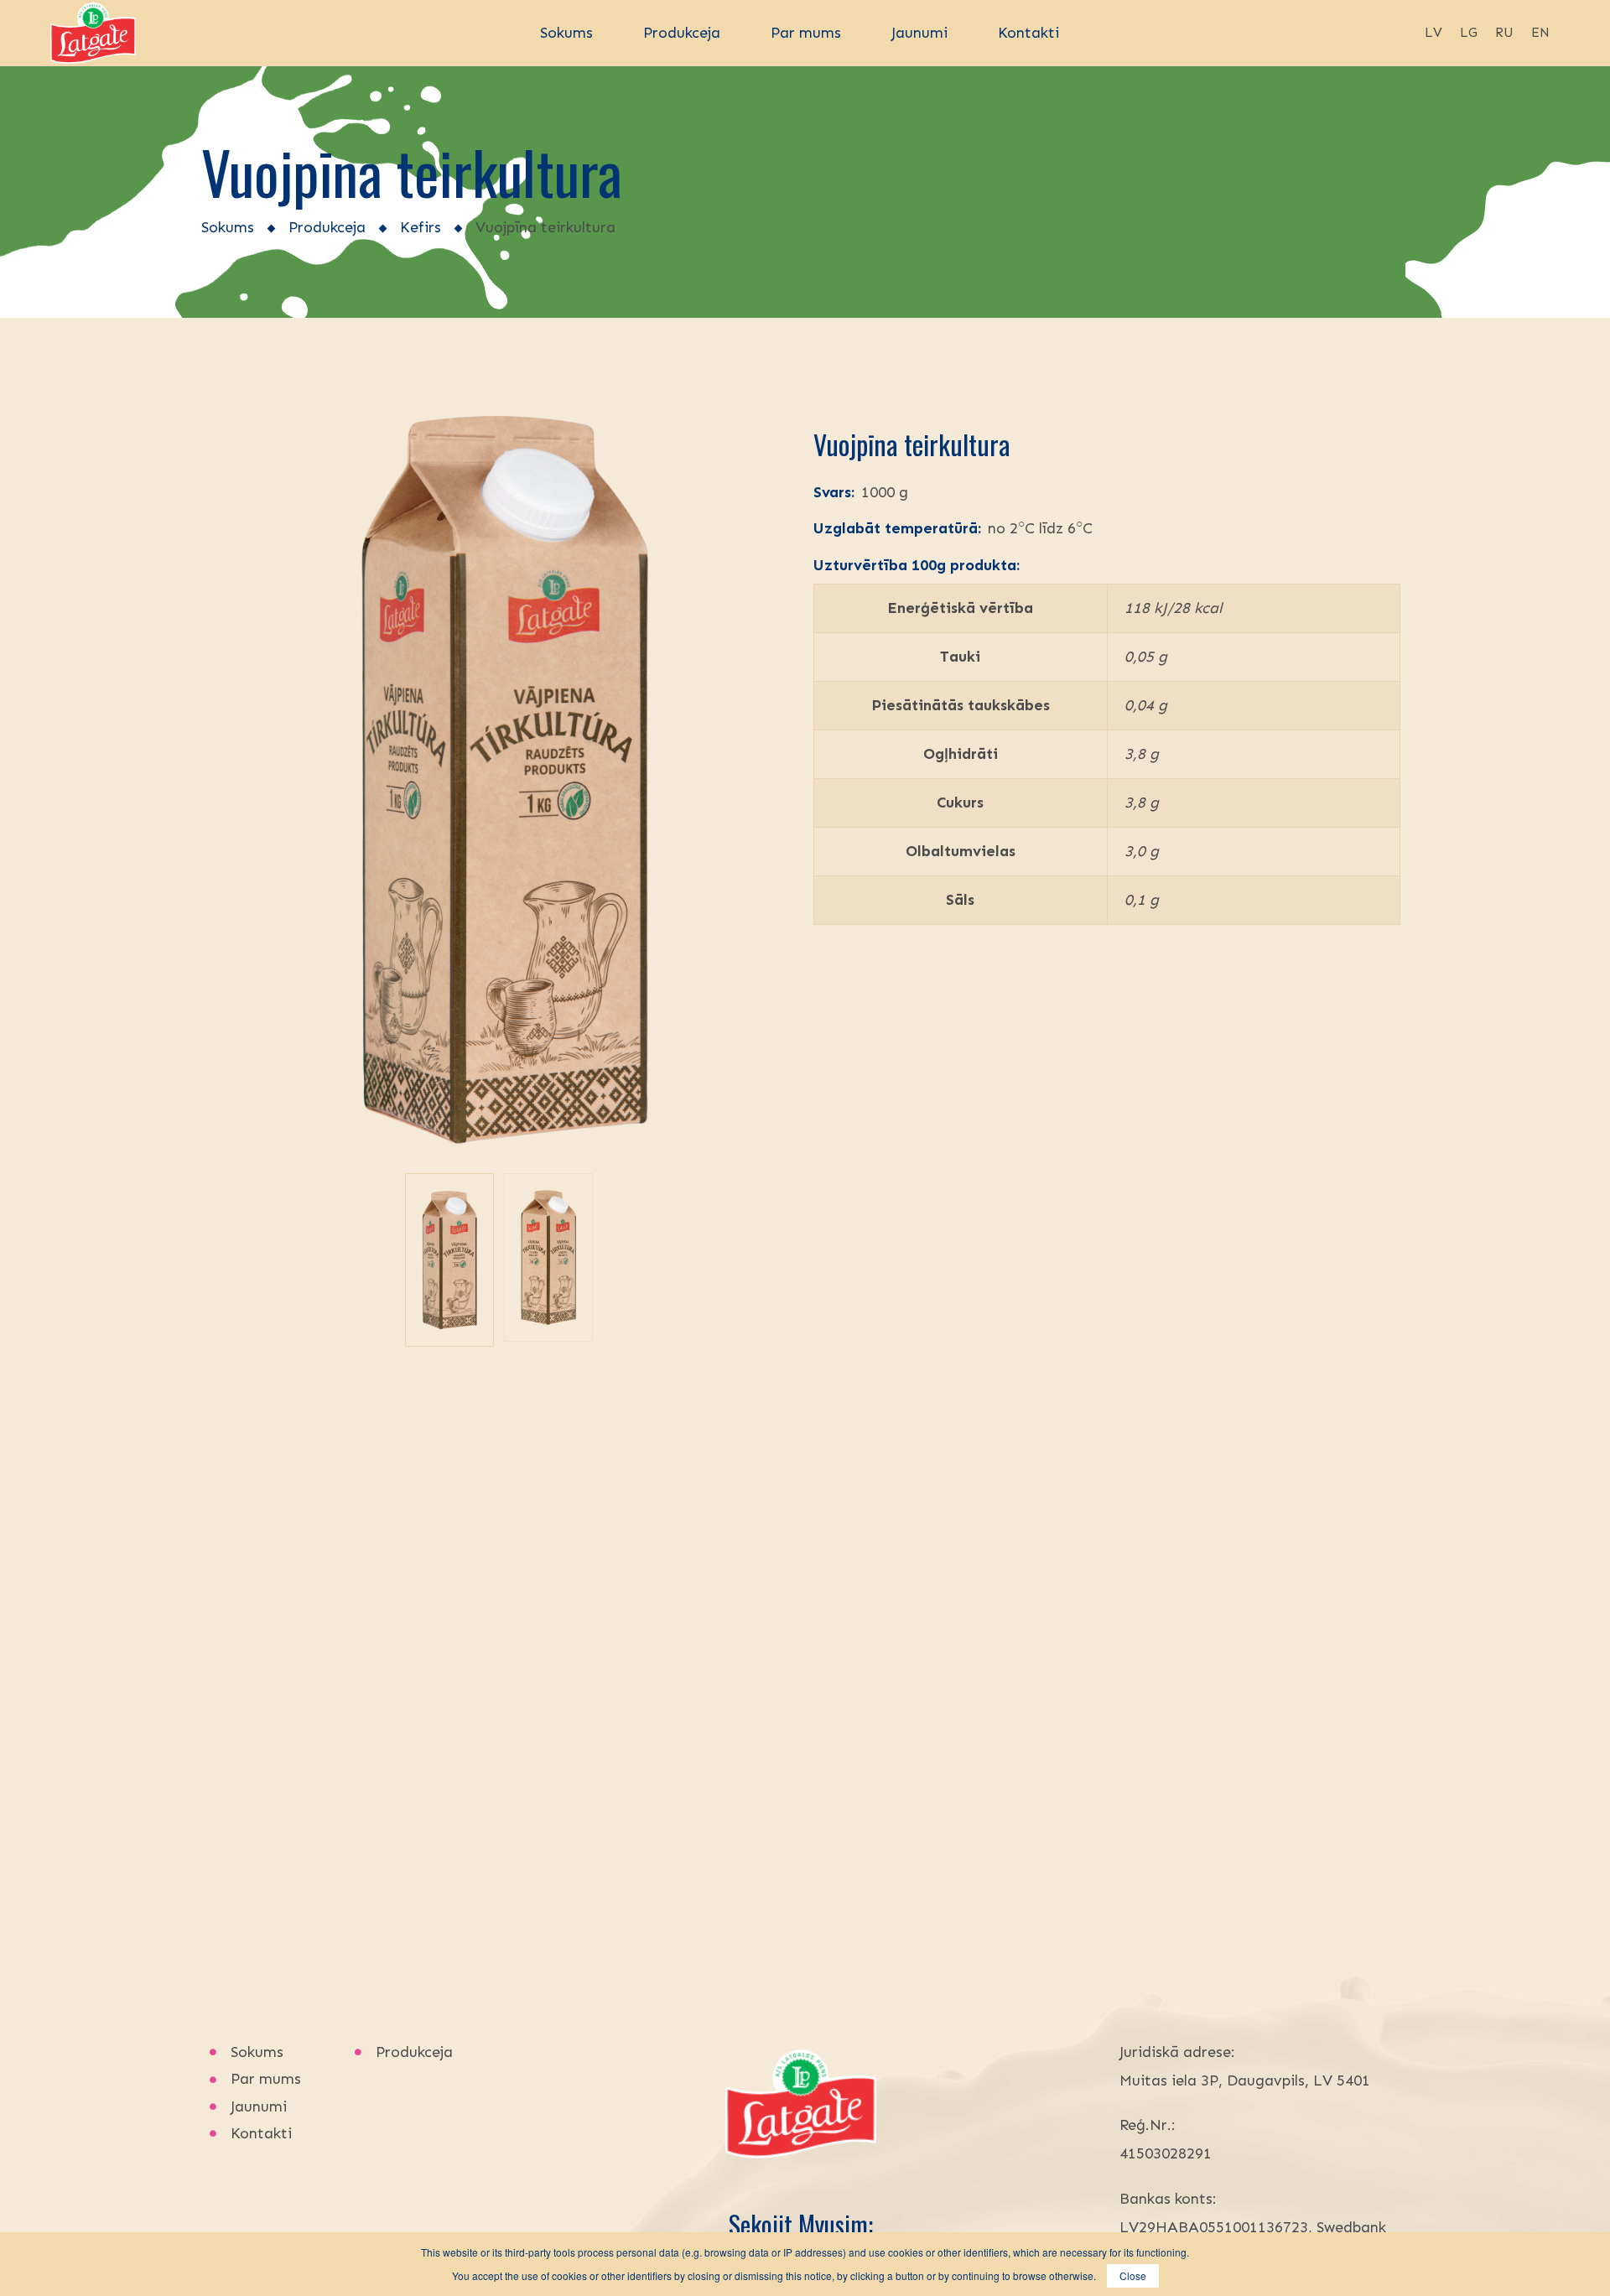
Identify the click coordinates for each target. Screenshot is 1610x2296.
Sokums (228, 227)
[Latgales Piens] (93, 32)
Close (1133, 2275)
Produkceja (327, 227)
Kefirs (421, 227)
